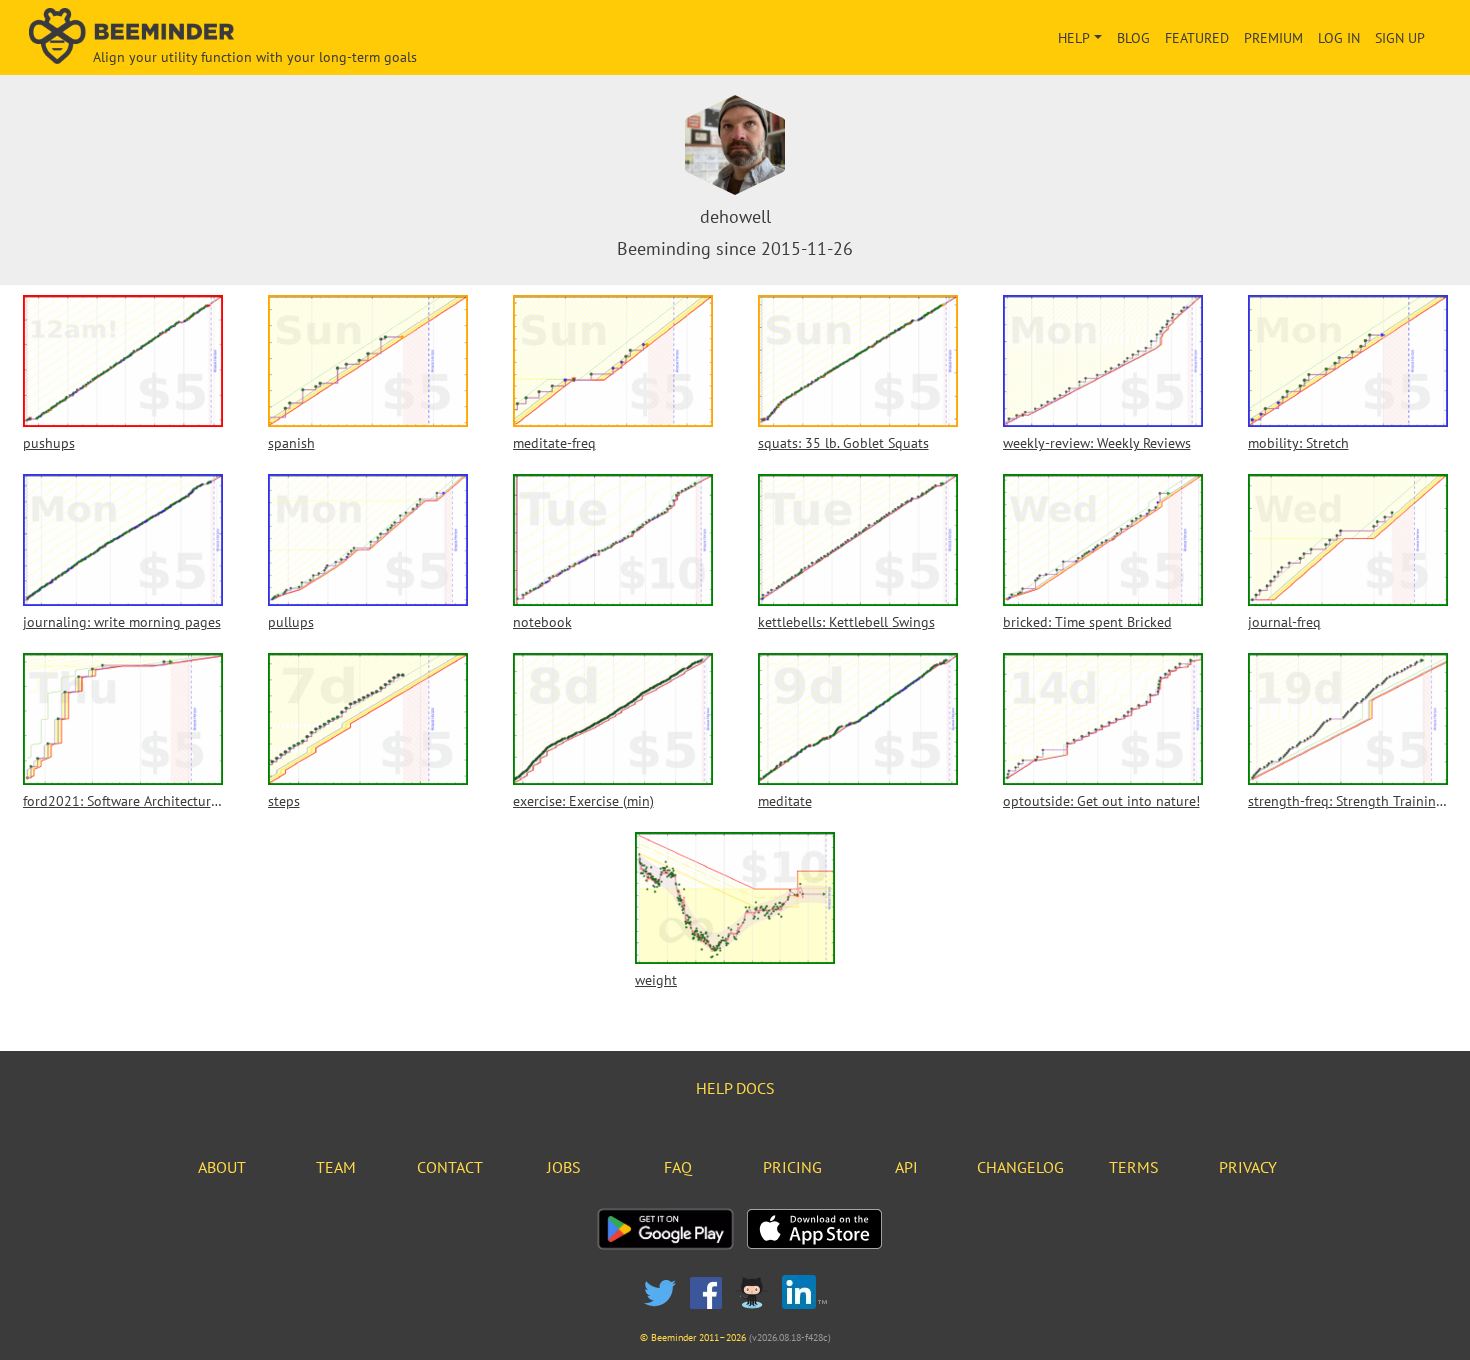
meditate (785, 801)
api (906, 1167)
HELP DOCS (735, 1088)
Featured (1197, 38)
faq (678, 1167)
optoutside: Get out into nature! (1101, 801)
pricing (792, 1167)
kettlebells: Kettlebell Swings (846, 622)
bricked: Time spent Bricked (1087, 622)
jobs (564, 1167)
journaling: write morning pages (122, 622)
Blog (1133, 38)
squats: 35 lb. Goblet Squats (843, 443)
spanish (291, 443)
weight (656, 980)
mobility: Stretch (1298, 443)
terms (1134, 1167)
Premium (1273, 38)
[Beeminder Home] (254, 37)
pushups (49, 443)
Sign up (1400, 38)
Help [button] (1074, 38)
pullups (291, 622)
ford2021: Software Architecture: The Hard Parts (123, 801)
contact (450, 1167)
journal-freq (1284, 622)
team (336, 1167)
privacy (1248, 1167)
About (222, 1167)
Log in (1339, 38)
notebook (542, 622)
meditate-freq (554, 443)
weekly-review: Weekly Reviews (1097, 443)
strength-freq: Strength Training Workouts (1348, 801)
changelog (1020, 1167)
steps (284, 801)
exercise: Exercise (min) (583, 801)
